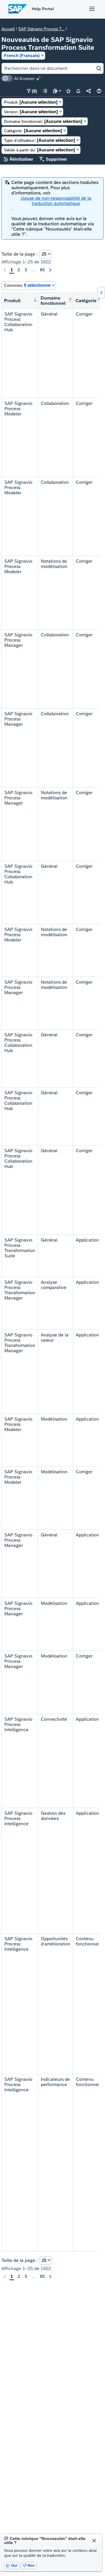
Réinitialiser (19, 159)
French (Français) (22, 55)
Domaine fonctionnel (53, 301)
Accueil (8, 29)
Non (29, 2565)
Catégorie (86, 301)
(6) (32, 91)
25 (44, 254)
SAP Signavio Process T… (41, 29)
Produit (12, 301)
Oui (12, 2565)
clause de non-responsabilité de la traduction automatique (56, 201)
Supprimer (53, 159)
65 (42, 270)
